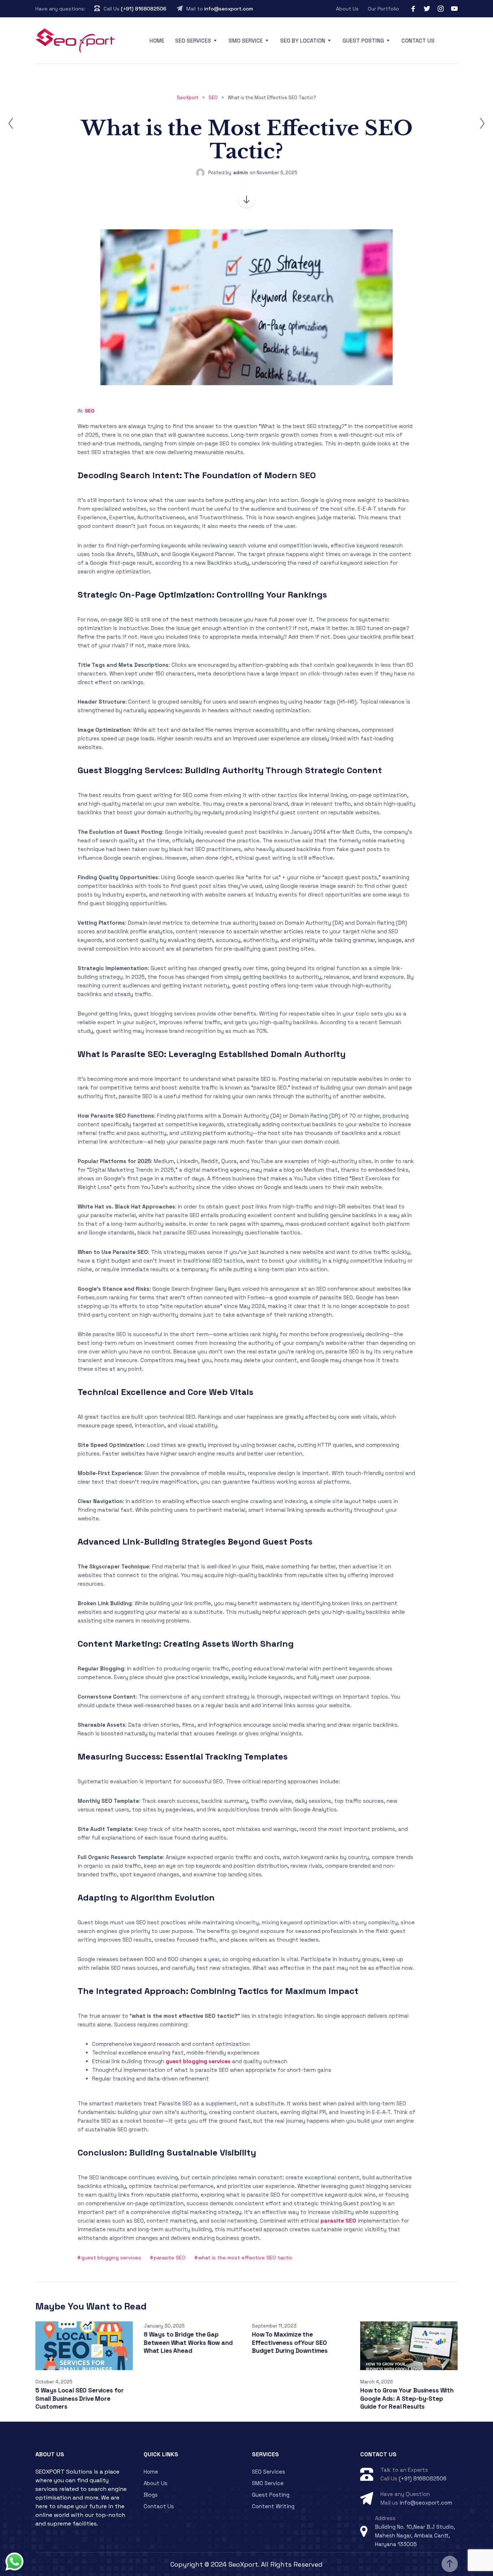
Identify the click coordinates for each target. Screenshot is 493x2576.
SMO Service (246, 41)
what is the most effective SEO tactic (245, 2258)
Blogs (151, 2495)
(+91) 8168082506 (144, 9)
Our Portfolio (383, 9)
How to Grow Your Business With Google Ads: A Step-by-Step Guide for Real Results (407, 2398)
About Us (347, 9)
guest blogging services (111, 2258)
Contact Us (418, 41)
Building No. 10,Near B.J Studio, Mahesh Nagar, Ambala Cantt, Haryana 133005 (415, 2535)
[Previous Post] (11, 123)
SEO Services (193, 41)
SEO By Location (303, 41)
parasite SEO (170, 2258)
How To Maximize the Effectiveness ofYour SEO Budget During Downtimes (290, 2342)
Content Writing (273, 2506)
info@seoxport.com (229, 9)
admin (241, 173)
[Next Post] (482, 123)
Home (157, 41)
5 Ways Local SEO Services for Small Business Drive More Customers (80, 2398)
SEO (90, 411)
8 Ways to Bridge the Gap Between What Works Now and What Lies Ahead (188, 2342)
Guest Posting (363, 41)
